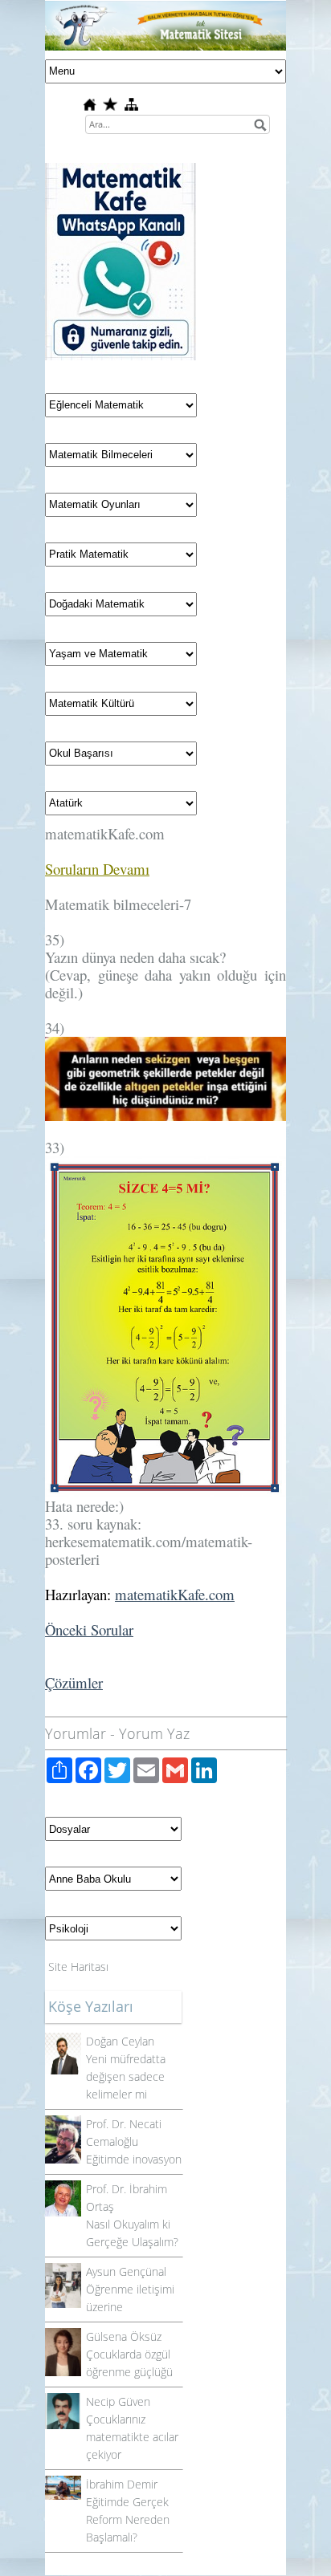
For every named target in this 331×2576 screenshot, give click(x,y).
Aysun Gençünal (126, 2271)
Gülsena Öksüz (124, 2336)
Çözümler (74, 1682)
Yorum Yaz (154, 1733)
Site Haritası (78, 1967)
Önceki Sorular (89, 1629)
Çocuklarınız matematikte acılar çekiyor (132, 2437)
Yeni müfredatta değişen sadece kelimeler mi (126, 2076)
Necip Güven (118, 2401)
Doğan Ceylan (120, 2041)
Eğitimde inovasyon (134, 2159)
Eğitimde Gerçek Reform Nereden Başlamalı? (128, 2519)
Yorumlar (76, 1733)
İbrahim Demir (122, 2484)
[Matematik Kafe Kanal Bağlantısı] (121, 171)
